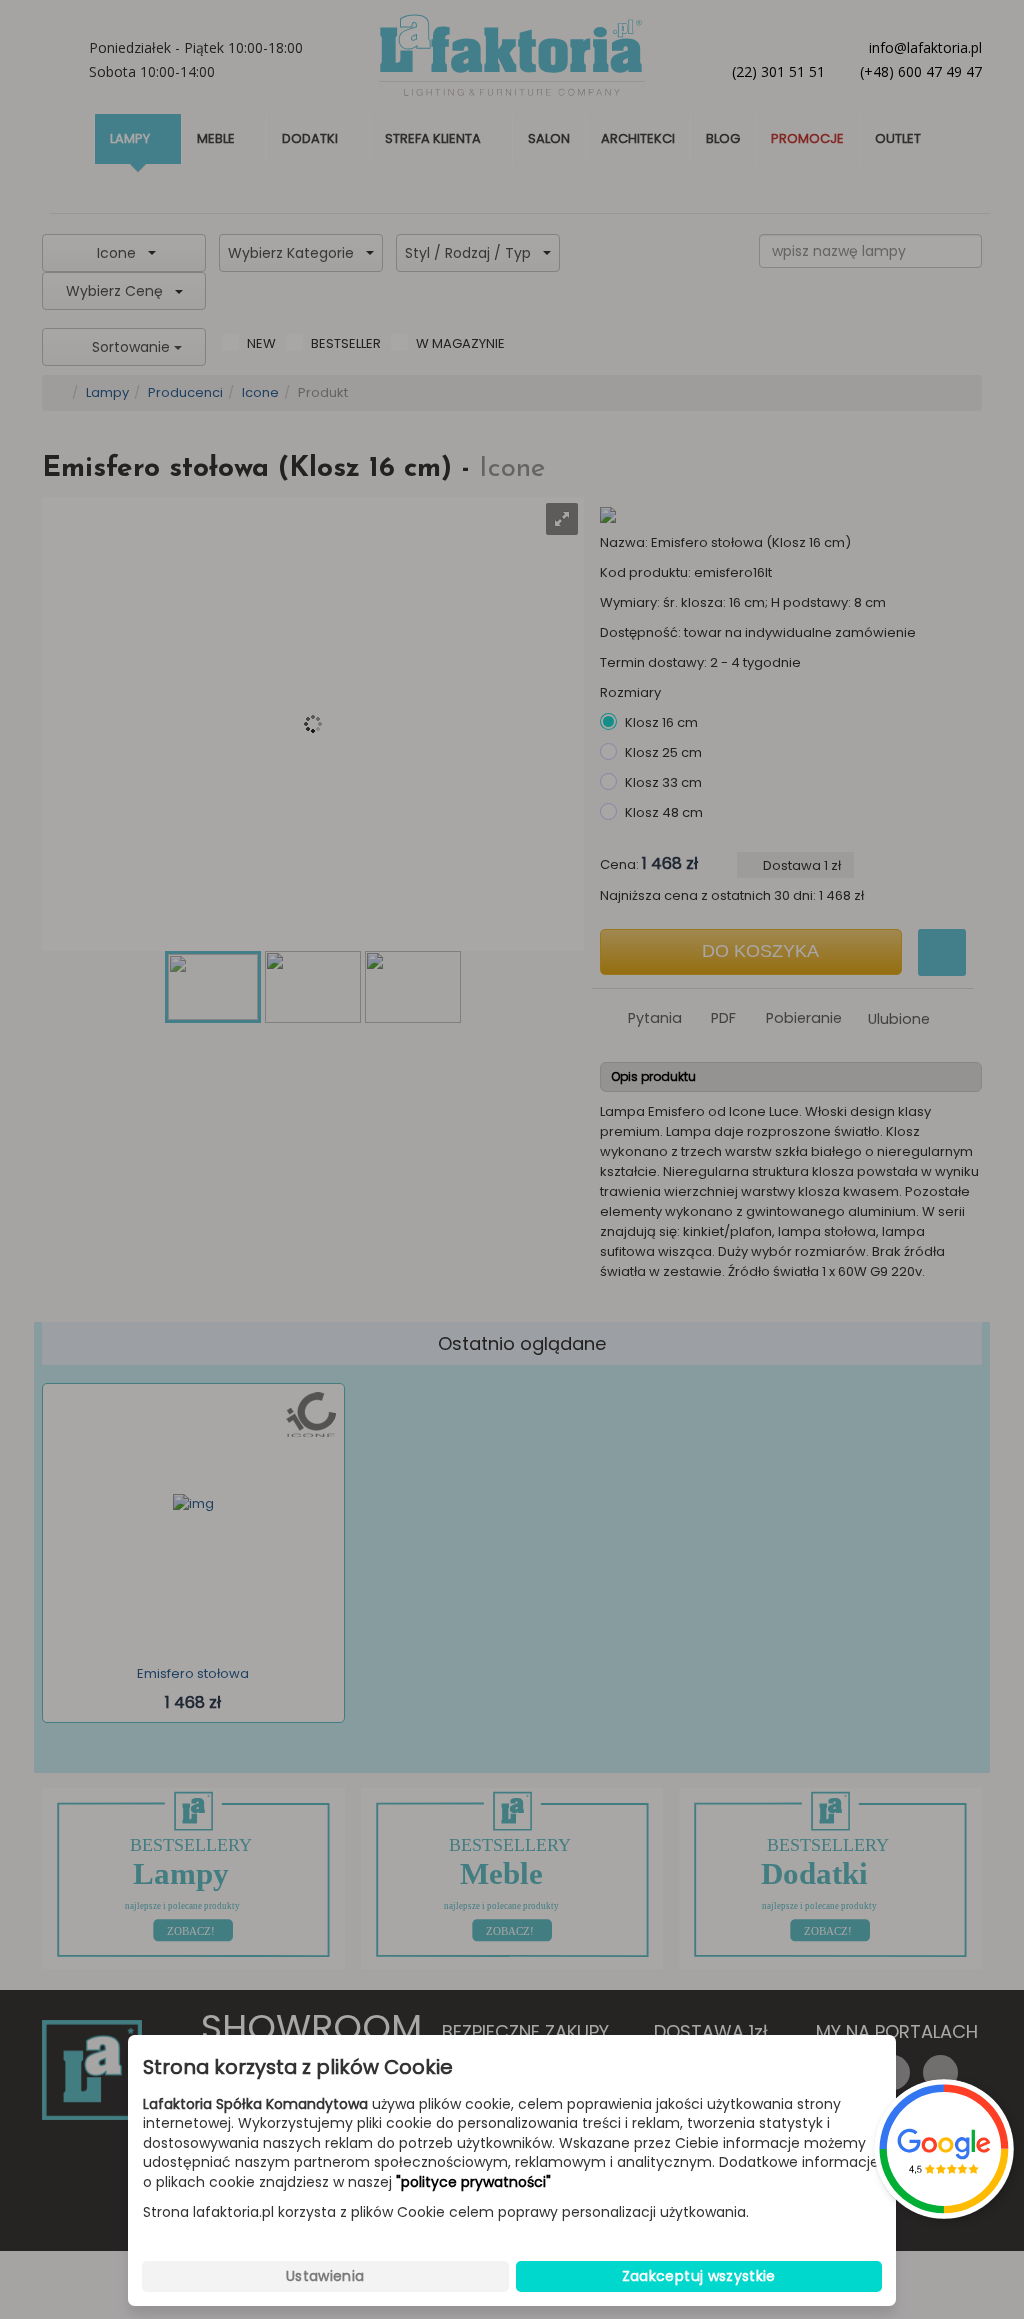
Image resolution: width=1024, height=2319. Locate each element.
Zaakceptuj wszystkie (699, 2276)
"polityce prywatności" (473, 2182)
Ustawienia (325, 2276)
